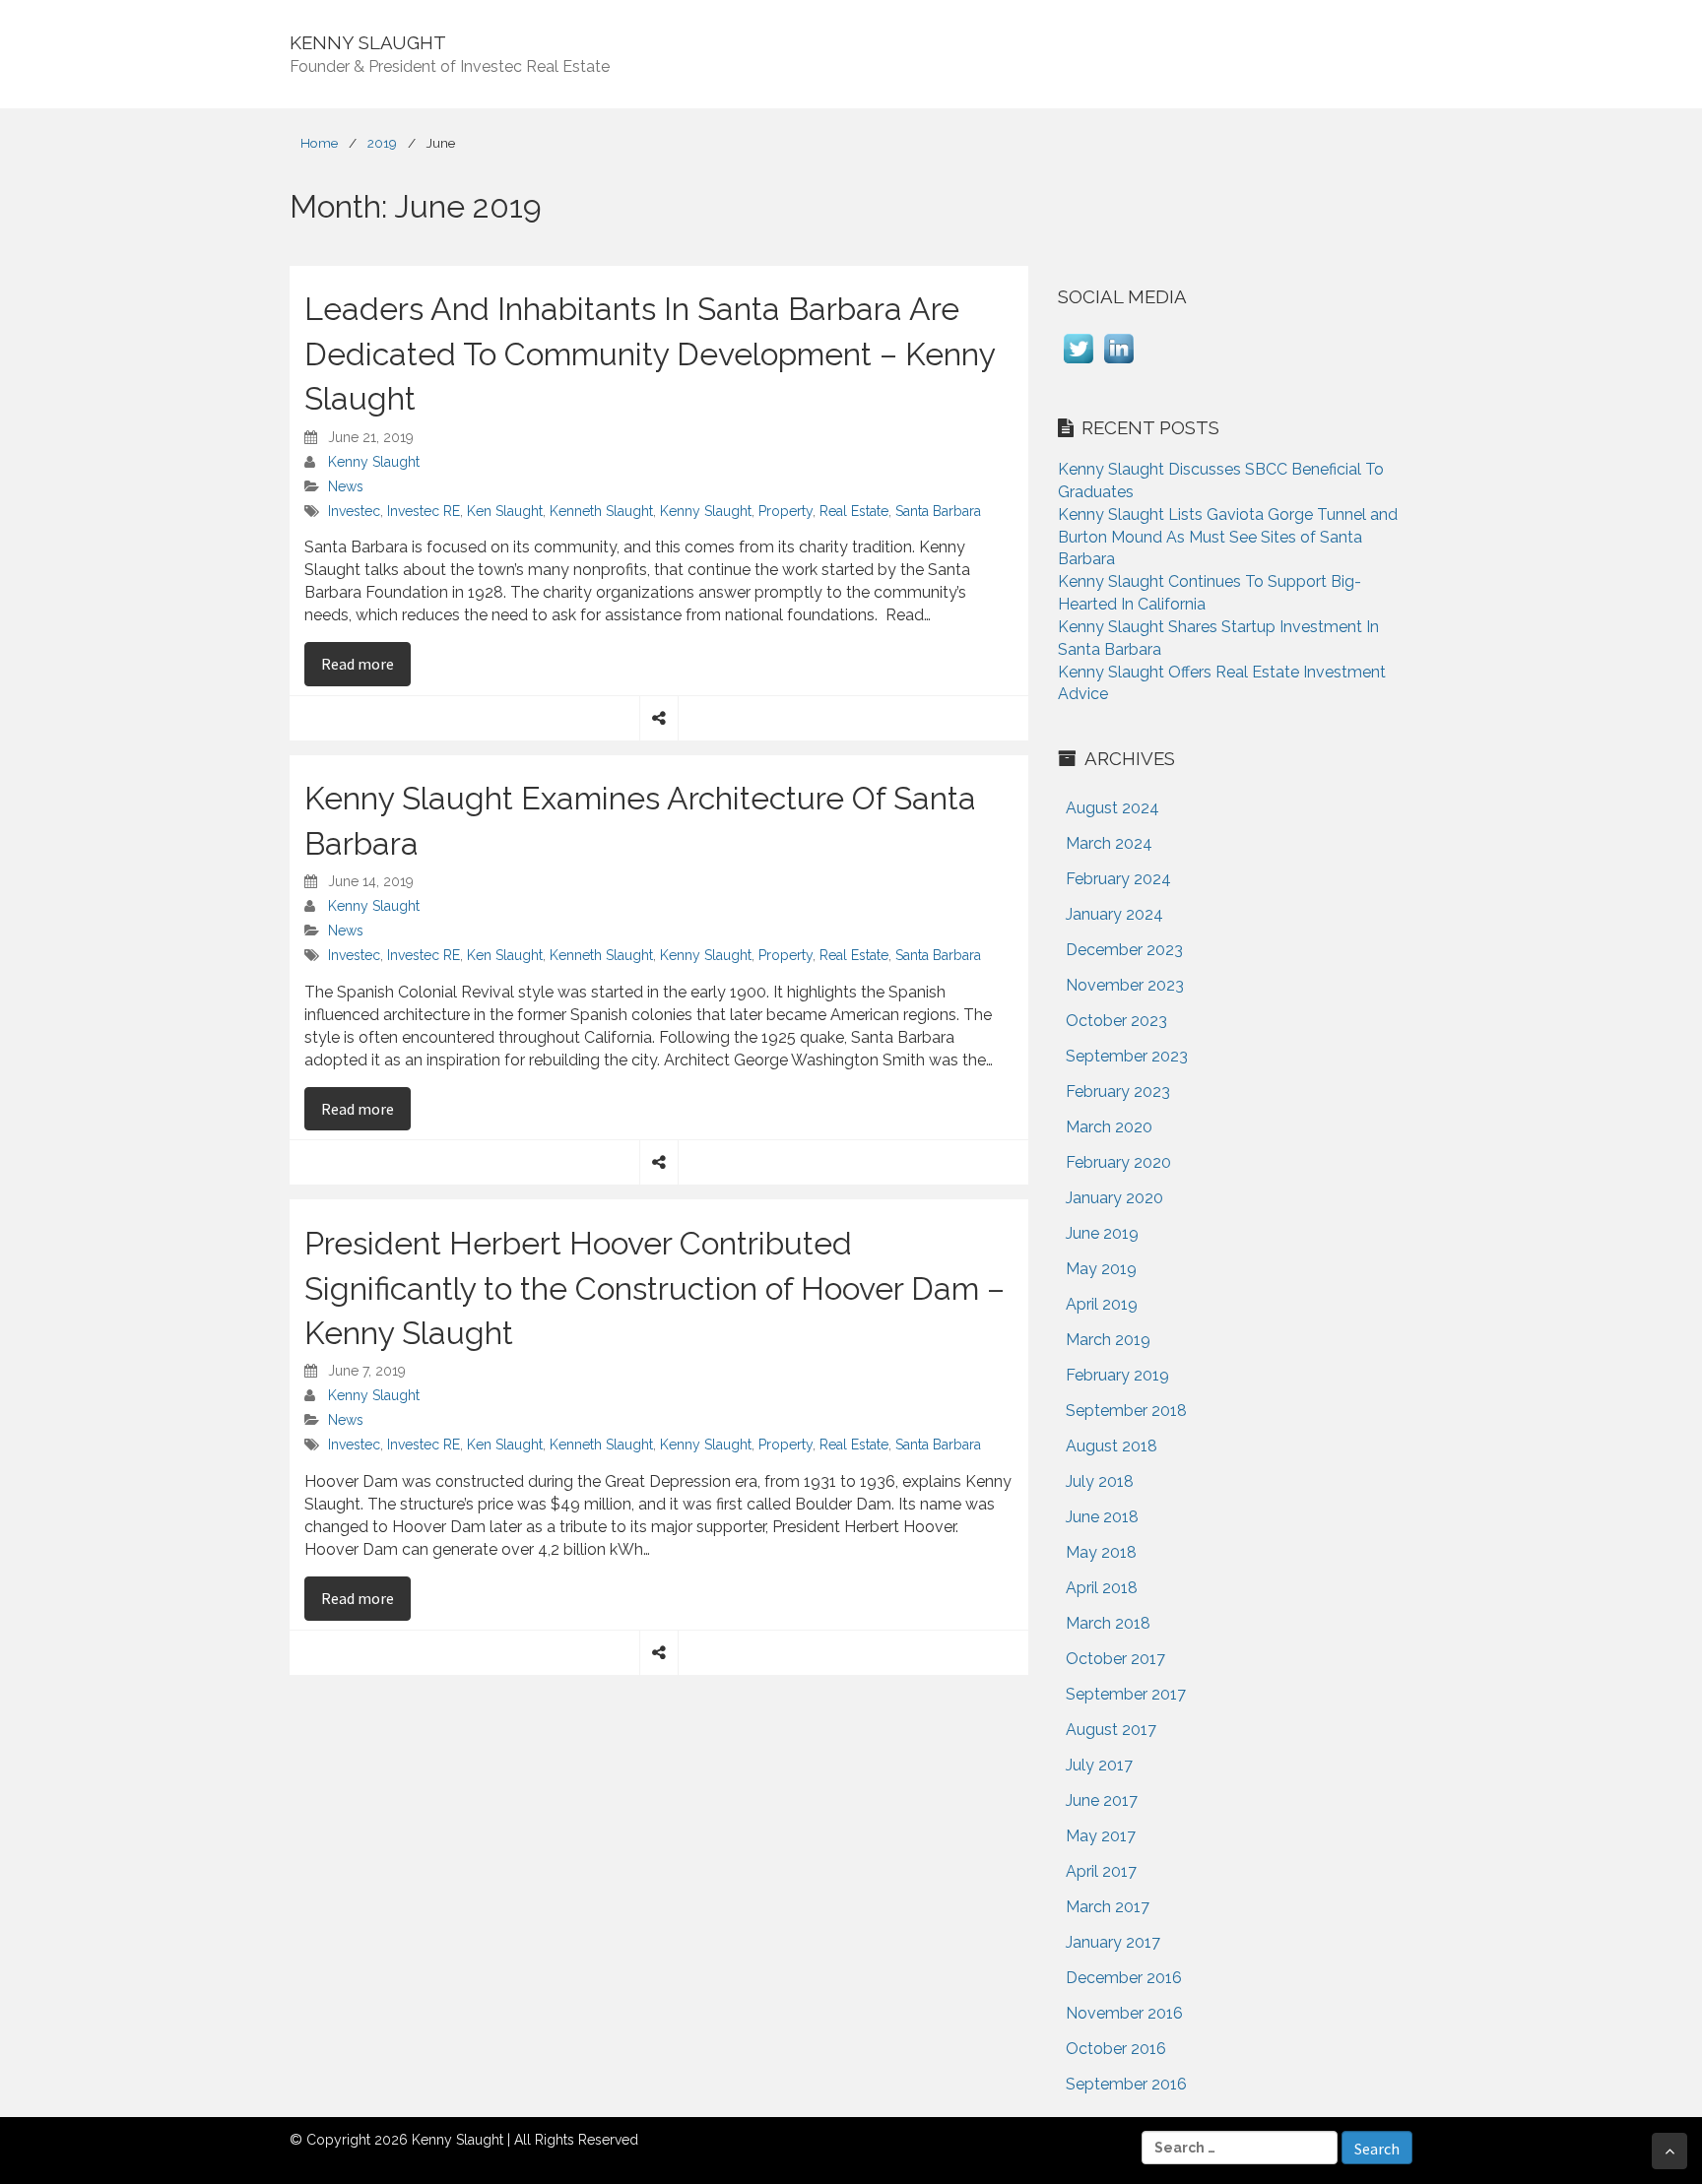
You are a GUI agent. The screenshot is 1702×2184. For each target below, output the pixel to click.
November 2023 (1125, 985)
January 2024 (1114, 914)
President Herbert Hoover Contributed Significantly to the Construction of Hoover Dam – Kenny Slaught (655, 1288)
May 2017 (1101, 1836)
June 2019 (1102, 1233)
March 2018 (1108, 1623)
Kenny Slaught (374, 462)
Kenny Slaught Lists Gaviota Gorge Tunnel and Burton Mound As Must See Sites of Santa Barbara (1228, 537)
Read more (366, 663)
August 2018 (1112, 1446)
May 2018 (1101, 1552)
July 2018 (1100, 1481)
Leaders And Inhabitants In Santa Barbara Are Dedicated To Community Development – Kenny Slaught (650, 353)
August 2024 (1113, 808)
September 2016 (1126, 2084)
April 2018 (1102, 1588)
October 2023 (1116, 1021)
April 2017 (1101, 1871)
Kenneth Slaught (601, 511)
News (346, 486)
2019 (382, 143)
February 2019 (1117, 1375)
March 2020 (1109, 1127)
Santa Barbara (938, 511)
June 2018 (1102, 1517)
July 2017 (1099, 1765)
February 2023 (1118, 1092)
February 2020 (1118, 1162)
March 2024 (1109, 843)
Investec (354, 511)
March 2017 (1108, 1907)
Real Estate (854, 511)
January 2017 (1113, 1942)
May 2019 (1101, 1269)
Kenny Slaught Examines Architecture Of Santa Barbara (640, 821)
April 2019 (1102, 1304)
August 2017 (1111, 1730)
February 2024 (1118, 879)
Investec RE (424, 511)
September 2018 (1126, 1411)
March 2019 (1108, 1340)
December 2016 (1124, 1978)
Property (786, 511)
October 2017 (1115, 1659)
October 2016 (1116, 2049)
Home (319, 143)
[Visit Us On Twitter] (1078, 363)
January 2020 (1114, 1198)
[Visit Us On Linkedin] (1118, 363)
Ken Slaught (505, 511)
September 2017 (1126, 1694)
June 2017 (1102, 1800)
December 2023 (1124, 950)
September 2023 (1127, 1056)
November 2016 (1124, 2013)
